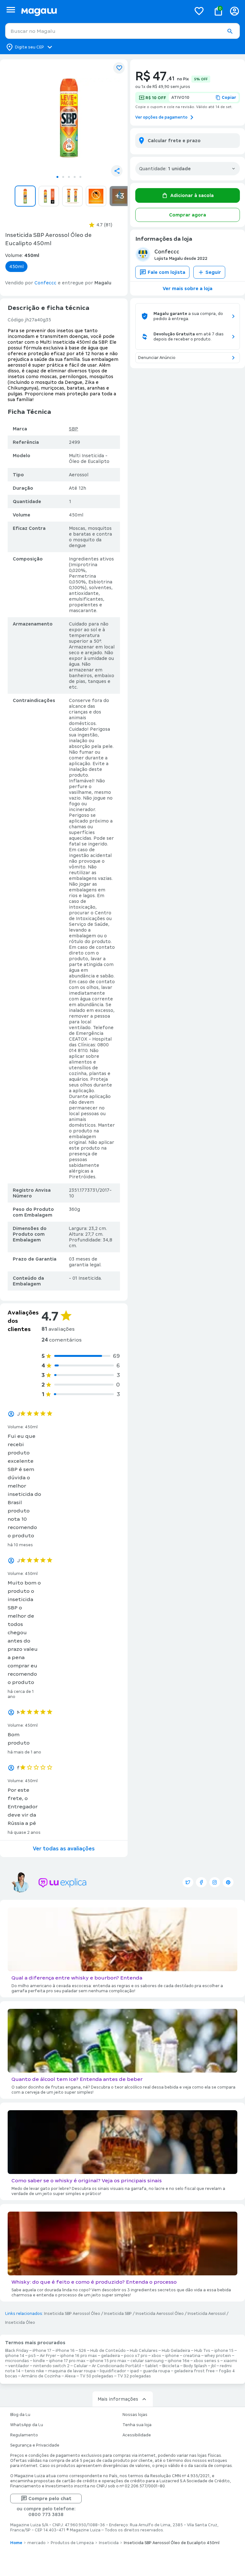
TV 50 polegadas (97, 2376)
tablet (152, 2366)
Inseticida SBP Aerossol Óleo (72, 2314)
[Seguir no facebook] (201, 1882)
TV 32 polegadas (134, 2376)
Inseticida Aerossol (207, 2314)
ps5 (32, 2356)
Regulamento (24, 2435)
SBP (74, 429)
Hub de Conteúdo (108, 2351)
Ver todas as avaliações (64, 1849)
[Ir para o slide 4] (75, 177)
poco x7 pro (136, 2356)
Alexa (70, 2376)
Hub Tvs (202, 2351)
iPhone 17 (42, 2351)
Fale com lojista (167, 272)
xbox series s (207, 2361)
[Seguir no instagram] (215, 1882)
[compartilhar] (117, 171)
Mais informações (118, 2399)
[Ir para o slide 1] (57, 177)
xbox (156, 2356)
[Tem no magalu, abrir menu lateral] (11, 10)
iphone (172, 2356)
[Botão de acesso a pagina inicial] (104, 11)
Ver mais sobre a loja (188, 289)
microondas (17, 2361)
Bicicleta (171, 2366)
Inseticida (109, 2543)
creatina (192, 2356)
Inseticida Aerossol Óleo (160, 2314)
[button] (230, 31)
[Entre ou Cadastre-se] (234, 11)
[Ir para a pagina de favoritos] (199, 11)
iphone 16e (179, 2361)
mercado (37, 2543)
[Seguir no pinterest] (228, 1882)
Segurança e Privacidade (35, 2445)
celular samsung (147, 2361)
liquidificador (113, 2371)
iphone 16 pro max (79, 2356)
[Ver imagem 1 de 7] (69, 118)
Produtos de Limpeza (72, 2543)
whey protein (218, 2356)
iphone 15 (224, 2351)
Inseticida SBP (118, 2314)
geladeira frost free (194, 2371)
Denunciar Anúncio (157, 358)
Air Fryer (48, 2356)
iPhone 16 (65, 2351)
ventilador (19, 2366)
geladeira (111, 2356)
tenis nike (34, 2371)
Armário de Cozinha (41, 2376)
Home (16, 2543)
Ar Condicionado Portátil (116, 2366)
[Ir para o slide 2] (63, 177)
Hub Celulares (144, 2351)
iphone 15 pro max (108, 2361)
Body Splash (195, 2366)
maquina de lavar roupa (72, 2371)
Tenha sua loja (137, 2425)
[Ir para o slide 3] (69, 177)
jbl (213, 2366)
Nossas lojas (135, 2415)
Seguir (213, 272)
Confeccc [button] (45, 283)
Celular (81, 2366)
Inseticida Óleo (20, 2323)
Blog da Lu (20, 2415)
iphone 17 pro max (67, 2361)
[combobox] (122, 31)
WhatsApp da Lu (27, 2425)
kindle (39, 2361)
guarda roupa (156, 2371)
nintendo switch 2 (51, 2366)
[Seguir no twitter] (188, 1882)
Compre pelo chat (50, 2499)
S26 (82, 2351)
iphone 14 (15, 2356)
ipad (134, 2371)
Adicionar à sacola (192, 195)
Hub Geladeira (176, 2351)
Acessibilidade (137, 2435)
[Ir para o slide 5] (80, 177)
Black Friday (17, 2351)
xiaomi (230, 2361)
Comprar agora (188, 215)
